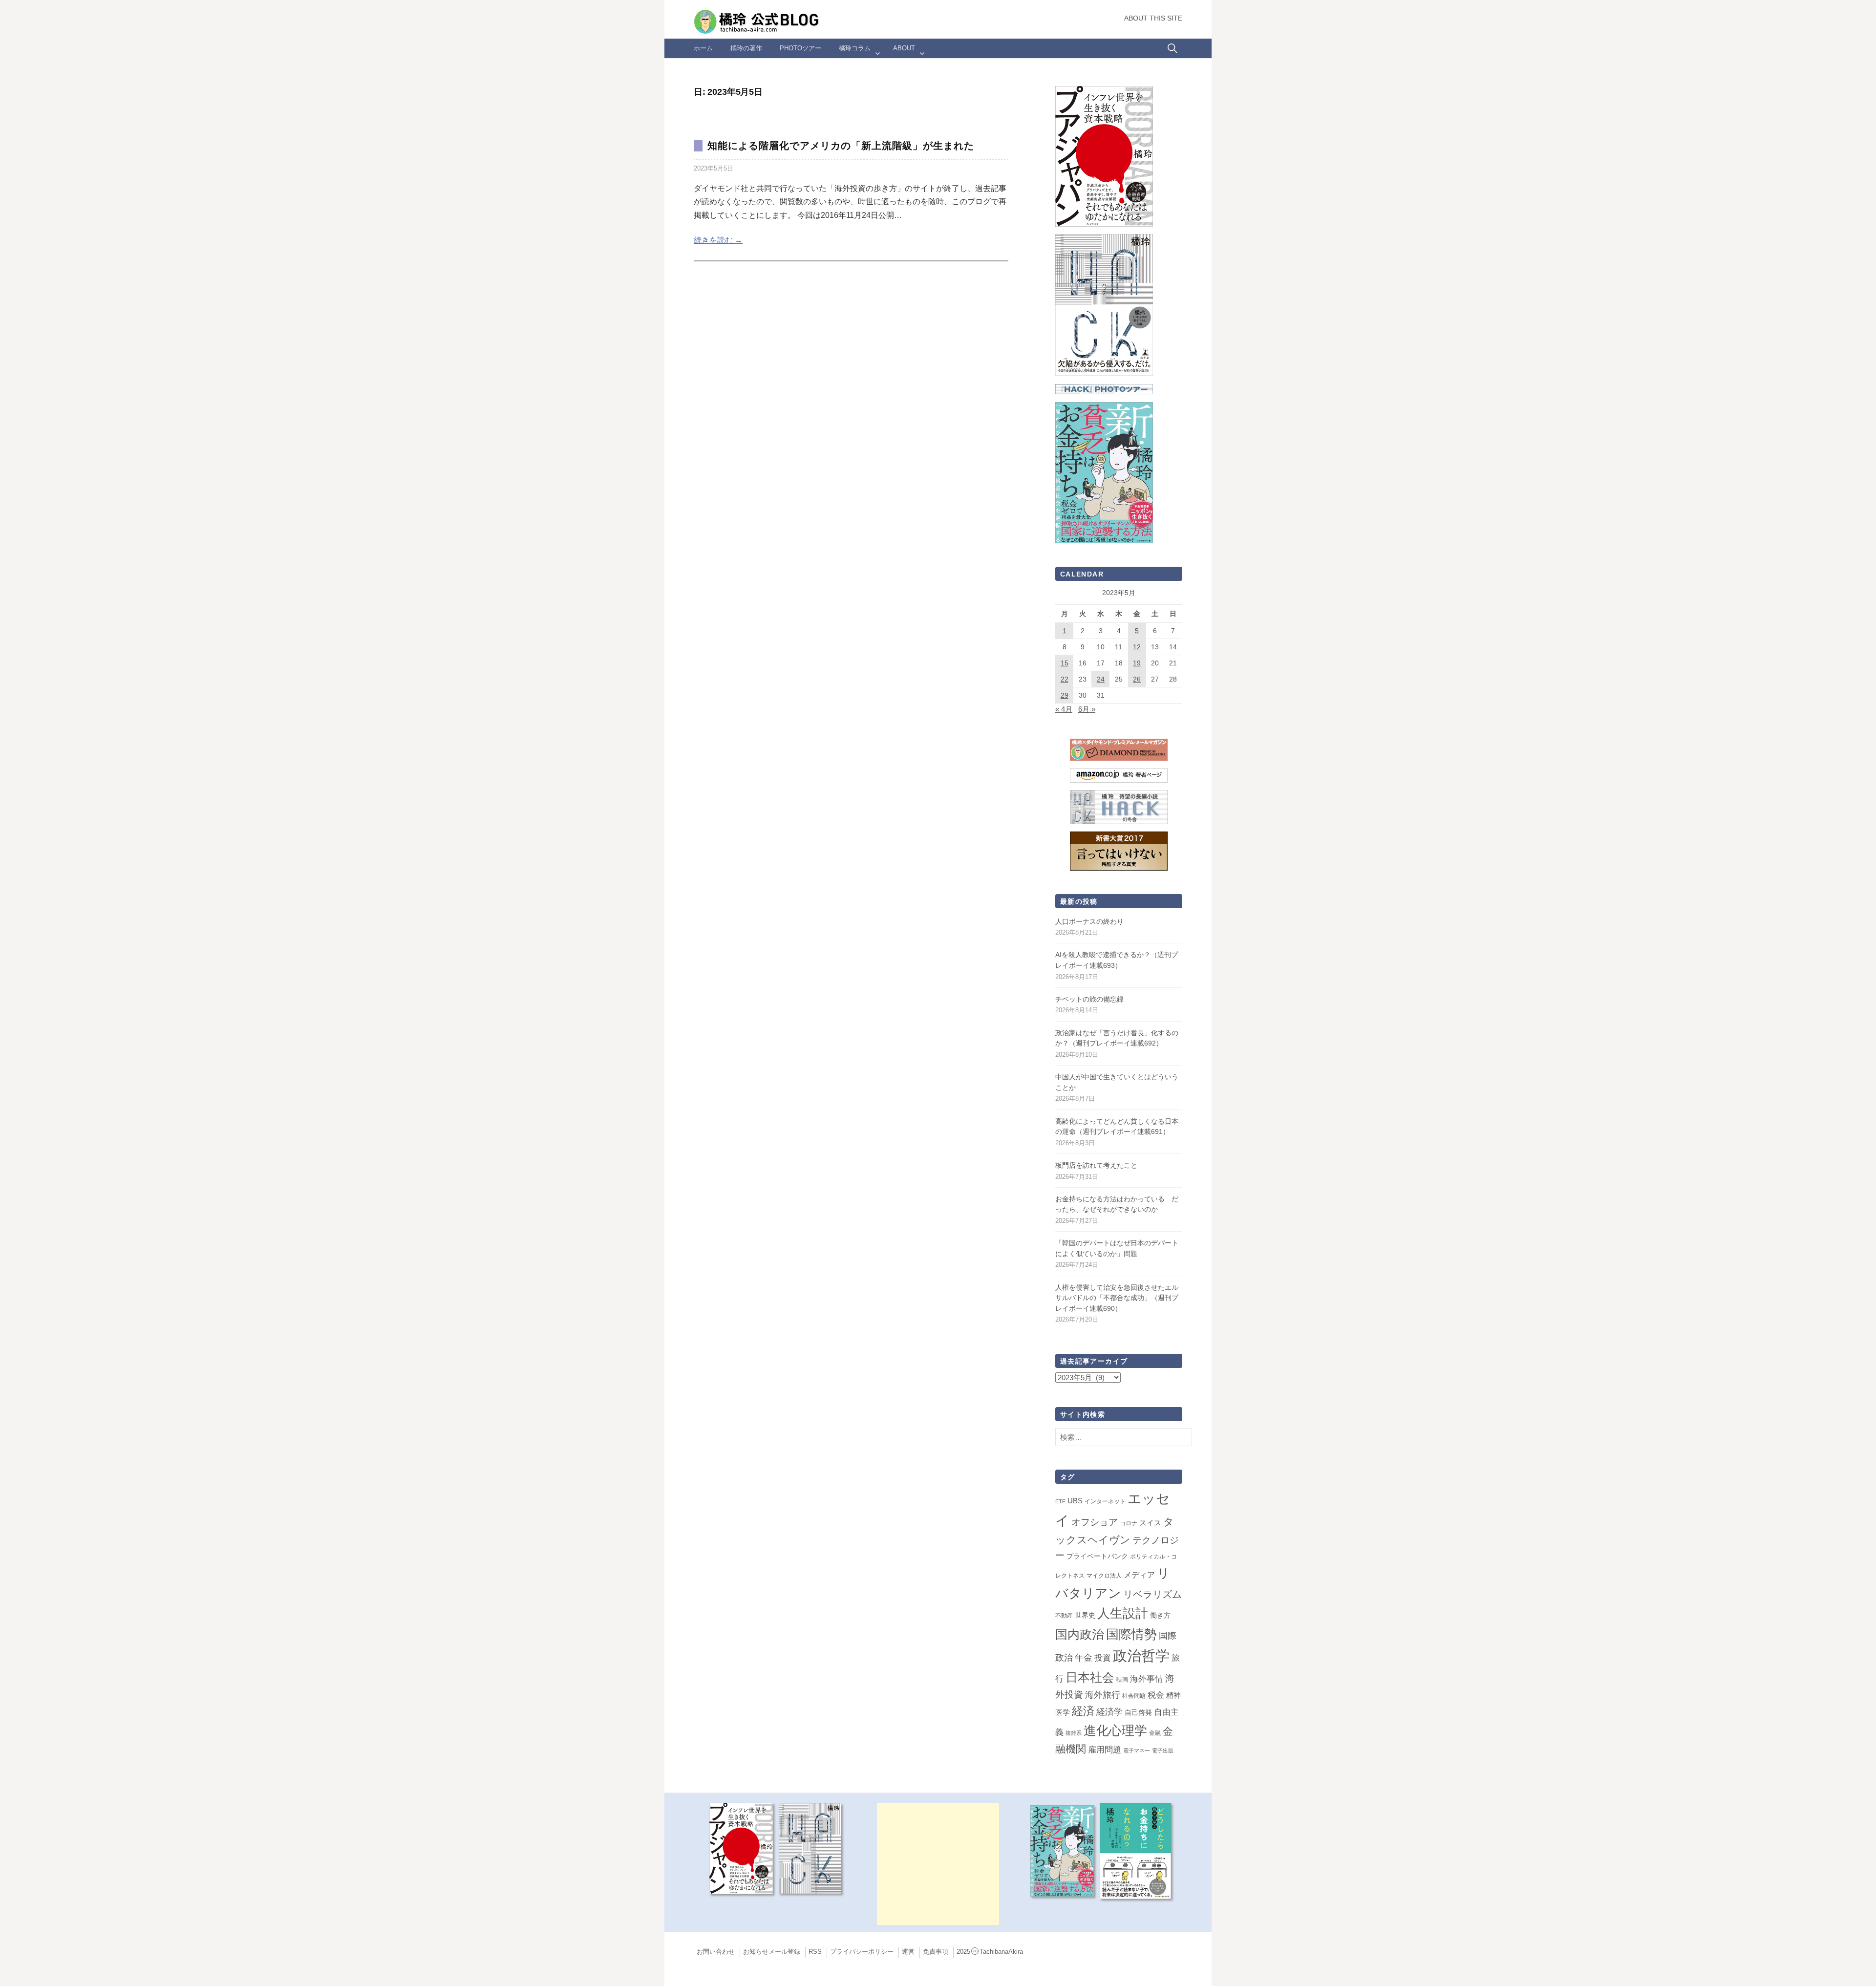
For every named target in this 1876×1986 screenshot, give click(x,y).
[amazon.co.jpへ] (1104, 156)
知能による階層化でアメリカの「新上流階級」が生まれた (841, 146)
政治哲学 (1141, 1655)
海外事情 (1147, 1679)
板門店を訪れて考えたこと (1096, 1165)
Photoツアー (800, 48)
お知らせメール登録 (772, 1952)
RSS (815, 1952)
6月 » (1087, 709)
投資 (1103, 1658)
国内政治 (1080, 1634)
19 (1137, 663)
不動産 (1064, 1616)
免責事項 (936, 1952)
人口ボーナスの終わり (1089, 921)
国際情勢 (1131, 1634)
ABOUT (904, 48)
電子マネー (1137, 1751)
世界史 (1085, 1615)
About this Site (1153, 18)
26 (1137, 679)
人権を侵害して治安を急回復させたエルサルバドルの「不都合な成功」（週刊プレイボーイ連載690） (1117, 1298)
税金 (1156, 1695)
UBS (1075, 1501)
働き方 (1160, 1615)
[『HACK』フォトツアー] (1104, 389)
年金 (1084, 1658)
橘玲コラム (855, 48)
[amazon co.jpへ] (1104, 304)
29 (1065, 695)
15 (1065, 663)
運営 (908, 1952)
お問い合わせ (716, 1952)
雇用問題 (1105, 1750)
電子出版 (1163, 1751)
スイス (1150, 1523)
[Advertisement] (938, 1864)
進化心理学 (1115, 1730)
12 (1137, 647)
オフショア (1095, 1522)
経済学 (1109, 1712)
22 (1065, 679)
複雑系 (1074, 1733)
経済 (1083, 1711)
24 (1101, 679)
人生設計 (1123, 1613)
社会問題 (1134, 1696)
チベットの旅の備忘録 (1089, 999)
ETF (1060, 1501)
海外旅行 (1103, 1695)
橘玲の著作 (746, 48)
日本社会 (1090, 1677)
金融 (1155, 1733)
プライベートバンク (1097, 1556)
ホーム (703, 48)
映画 (1122, 1680)
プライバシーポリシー (862, 1952)
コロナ (1129, 1523)
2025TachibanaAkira (990, 1952)
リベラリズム (1152, 1594)
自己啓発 (1138, 1712)
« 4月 (1064, 709)
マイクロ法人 (1104, 1576)
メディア (1139, 1575)
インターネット (1105, 1501)
